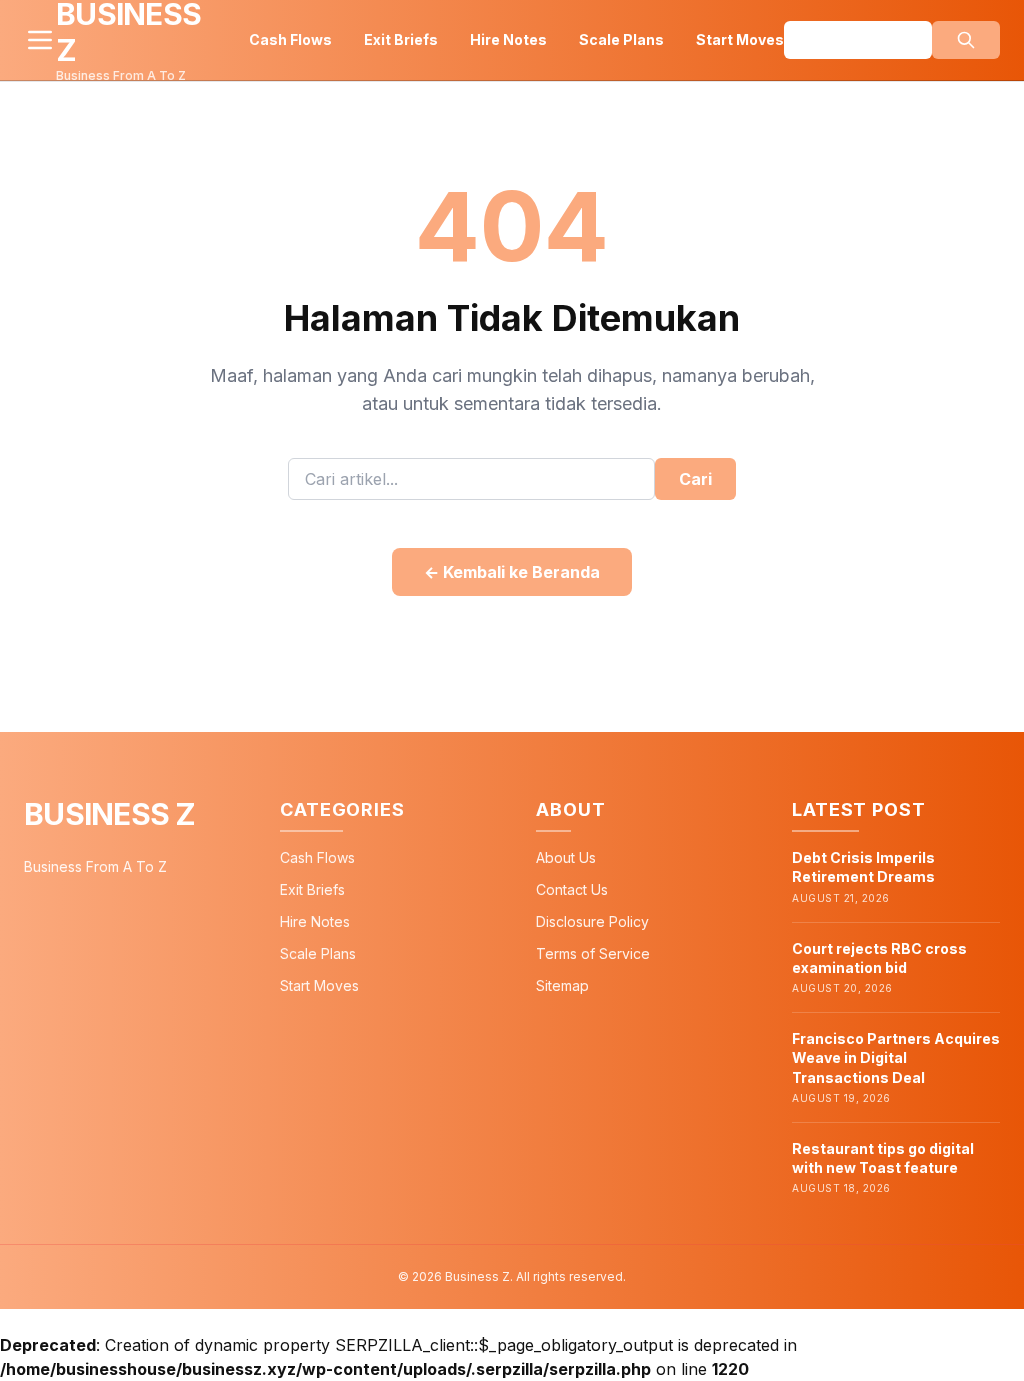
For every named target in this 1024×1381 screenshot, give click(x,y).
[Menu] (40, 40)
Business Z (110, 814)
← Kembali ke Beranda (512, 572)
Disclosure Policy (592, 921)
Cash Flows (290, 39)
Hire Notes (508, 39)
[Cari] (966, 40)
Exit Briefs (401, 39)
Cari (695, 479)
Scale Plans (621, 39)
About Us (566, 857)
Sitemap (562, 985)
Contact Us (572, 889)
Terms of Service (593, 953)
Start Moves (740, 39)
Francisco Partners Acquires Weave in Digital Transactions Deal (896, 1058)
